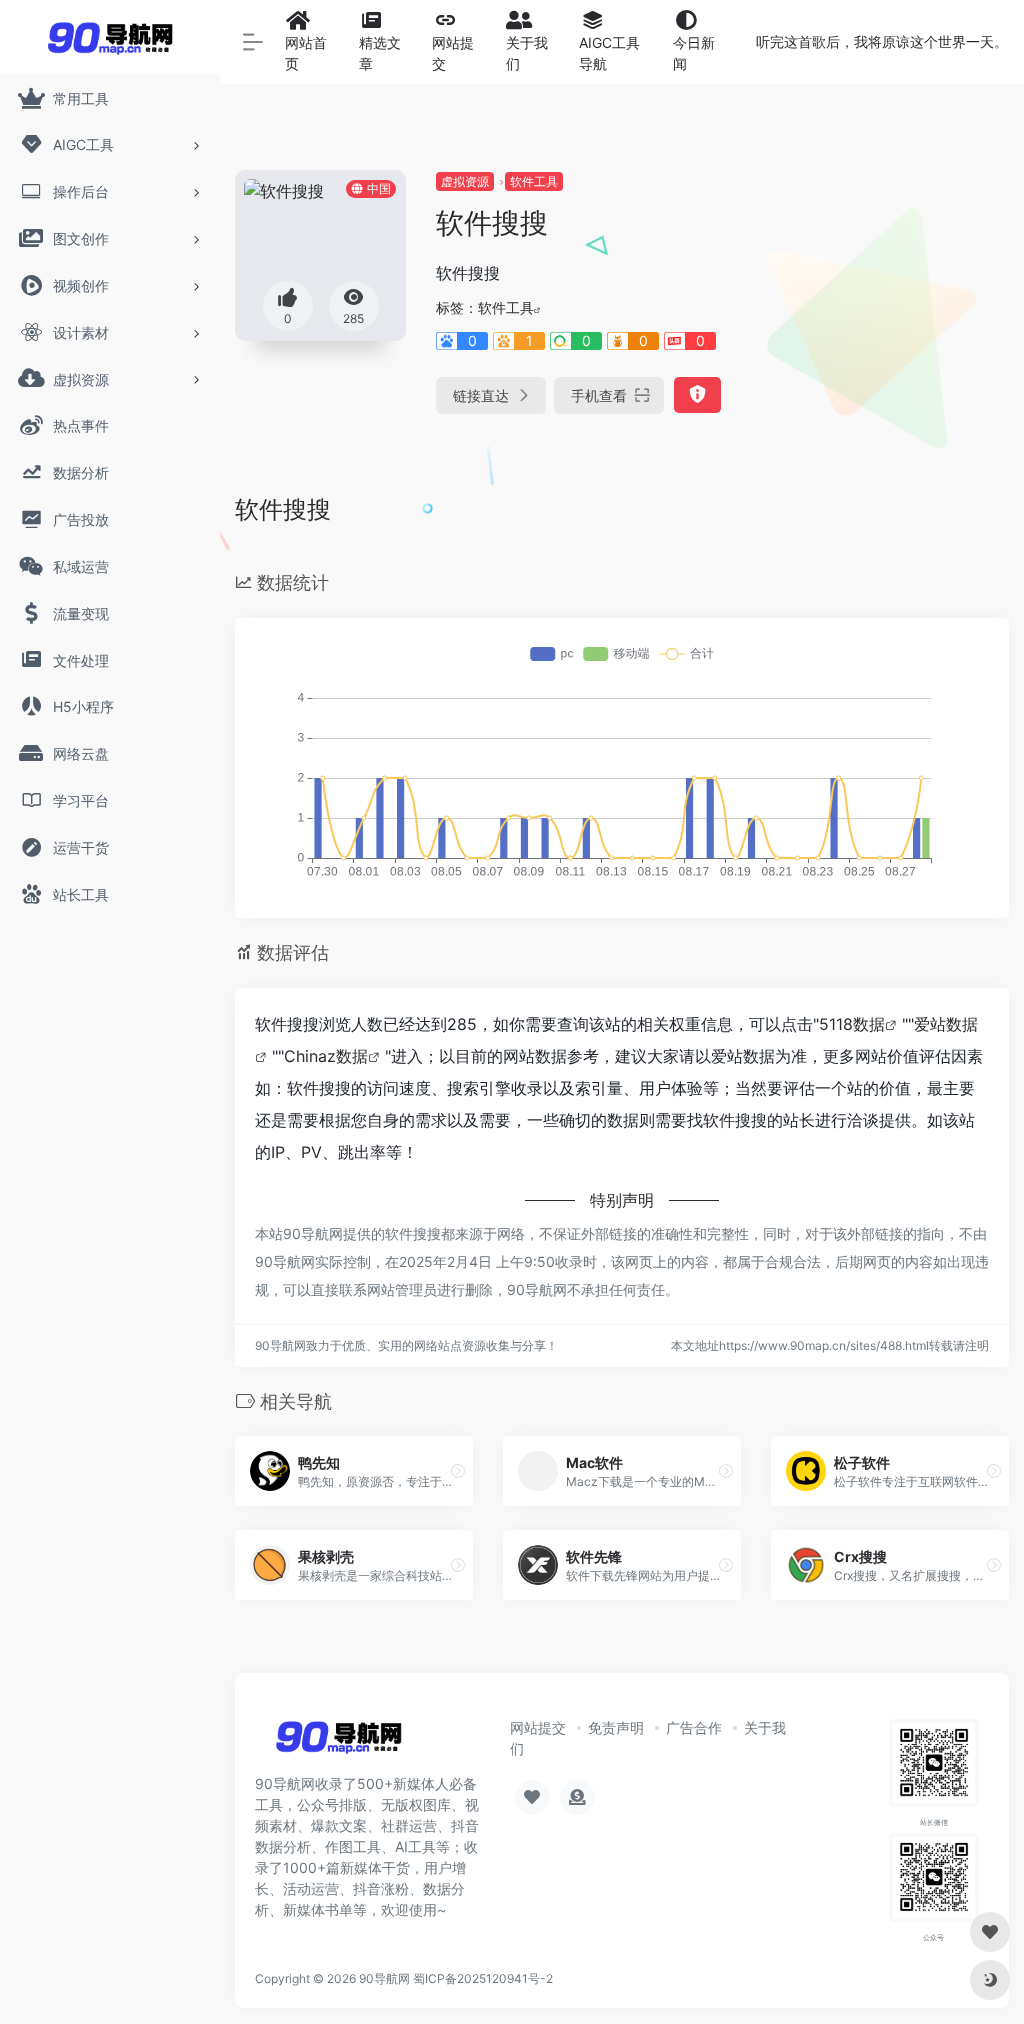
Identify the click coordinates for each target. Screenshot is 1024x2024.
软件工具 (534, 181)
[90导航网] (338, 1743)
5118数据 (852, 1024)
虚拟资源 (465, 181)
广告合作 (694, 1727)
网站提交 (538, 1727)
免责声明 (616, 1727)
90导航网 (384, 1978)
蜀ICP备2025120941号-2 (483, 1978)
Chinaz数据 (326, 1056)
